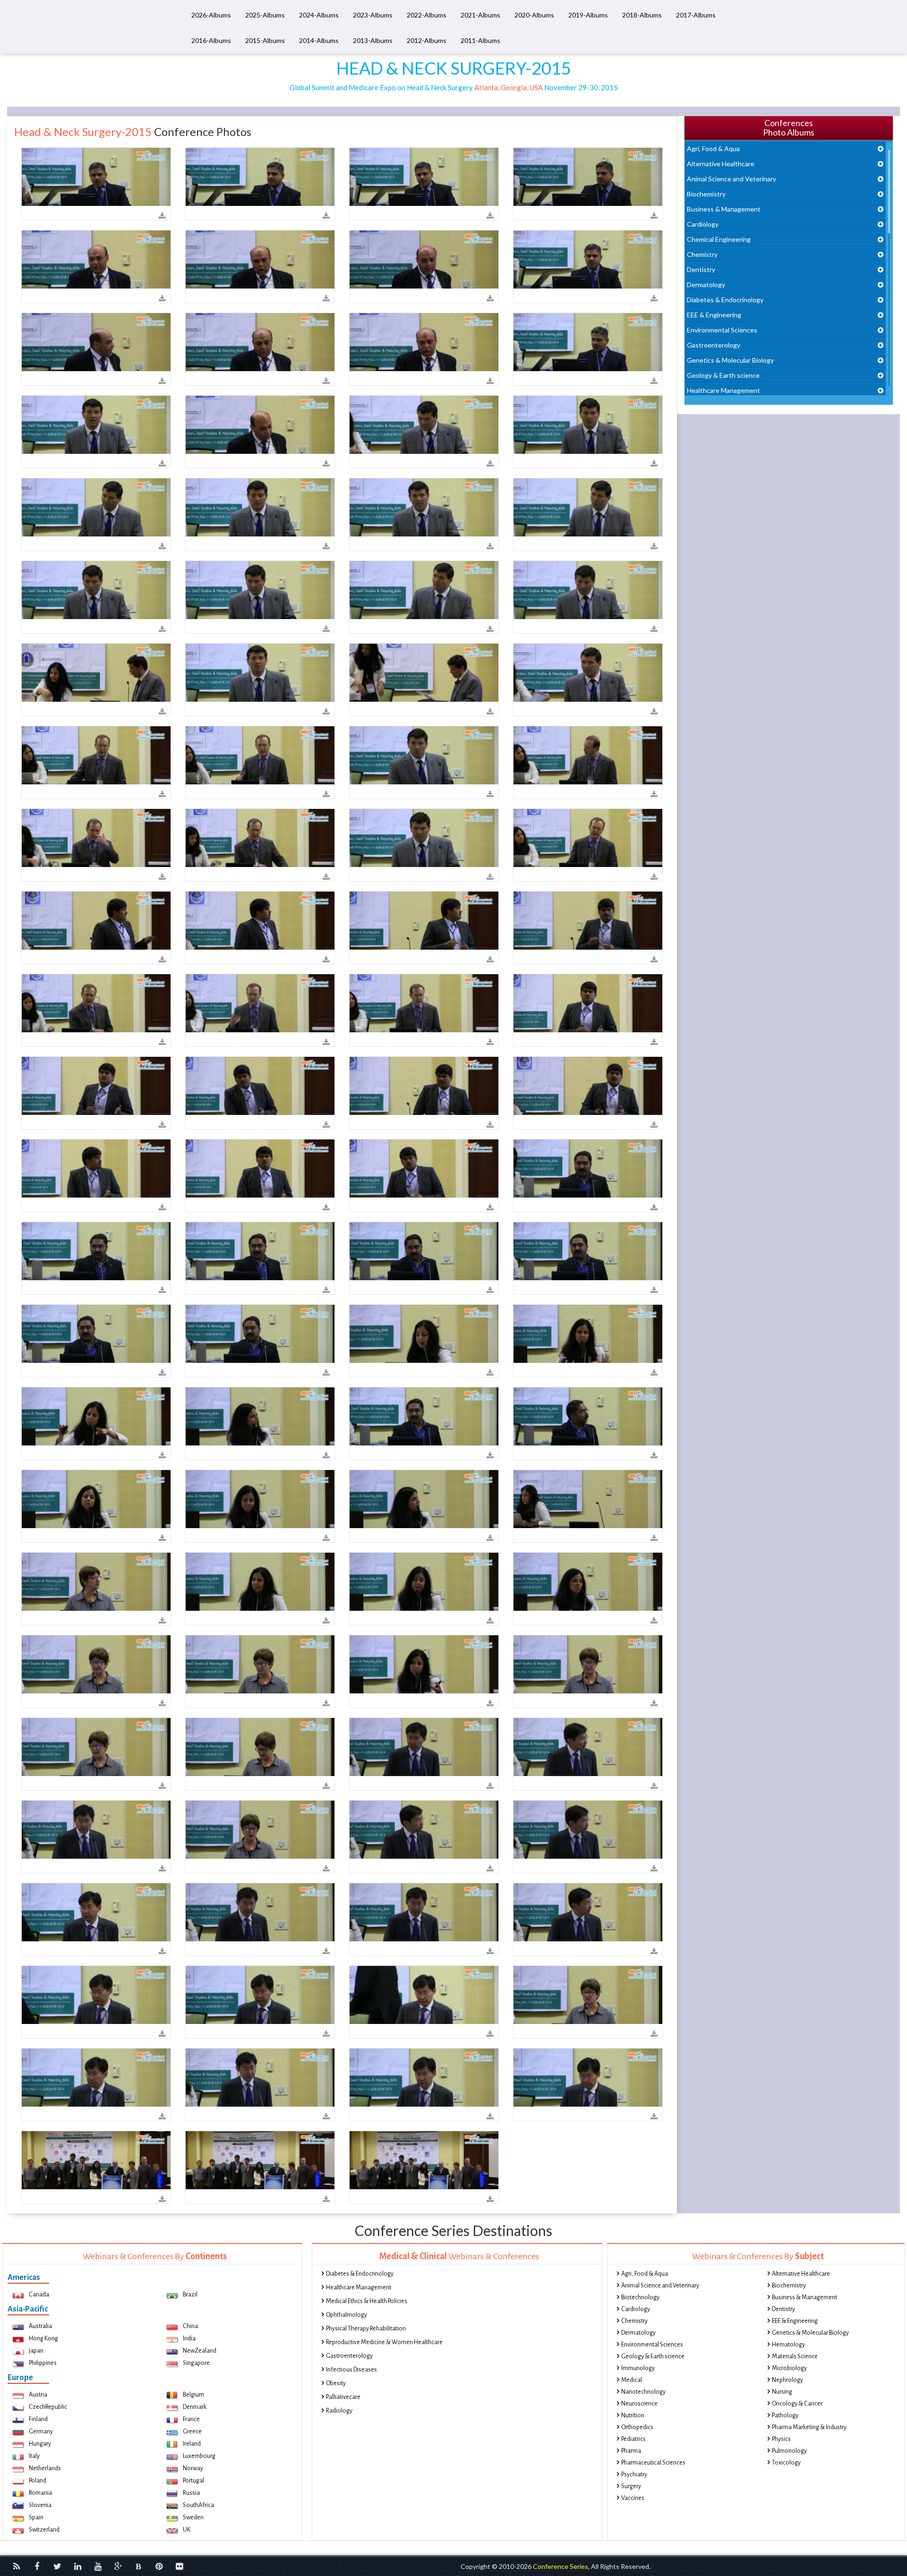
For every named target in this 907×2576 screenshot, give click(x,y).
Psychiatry (634, 2474)
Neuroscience (639, 2404)
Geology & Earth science (723, 375)
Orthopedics (637, 2427)
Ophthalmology (347, 2315)
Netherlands (45, 2468)
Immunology (638, 2368)
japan (36, 2351)
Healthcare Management (723, 390)
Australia (40, 2326)
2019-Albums (588, 15)
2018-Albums (642, 15)
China (190, 2326)
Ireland (192, 2444)
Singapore (196, 2363)
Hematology (788, 2345)
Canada (39, 2295)
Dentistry (701, 269)
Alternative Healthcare (721, 164)
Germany (41, 2431)
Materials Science (795, 2356)
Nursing (782, 2392)
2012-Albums (427, 40)
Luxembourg (199, 2456)
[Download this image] (162, 216)
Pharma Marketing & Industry (809, 2427)
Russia (191, 2493)
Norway (193, 2468)
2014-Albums (319, 40)
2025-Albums (265, 15)
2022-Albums (427, 15)
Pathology (785, 2415)
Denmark (195, 2407)
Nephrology (787, 2380)
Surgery (631, 2486)
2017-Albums (696, 15)
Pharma (631, 2451)
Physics (781, 2439)
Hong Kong (43, 2338)
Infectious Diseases (351, 2370)
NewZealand (200, 2351)
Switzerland (44, 2530)
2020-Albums (534, 15)
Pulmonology (789, 2451)
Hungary (40, 2444)
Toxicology (786, 2463)
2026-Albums (211, 15)
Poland (38, 2481)
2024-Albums (319, 15)
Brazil (190, 2295)
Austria (38, 2395)
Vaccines (633, 2498)
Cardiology (703, 224)
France (191, 2419)
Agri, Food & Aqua (713, 149)
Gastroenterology (714, 345)
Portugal (193, 2481)
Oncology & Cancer (797, 2404)
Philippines (43, 2363)
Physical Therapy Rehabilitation (366, 2329)
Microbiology (789, 2368)
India (189, 2338)
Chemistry (702, 254)
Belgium (193, 2395)
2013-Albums (373, 40)
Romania (40, 2493)
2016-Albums (211, 40)
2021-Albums (480, 15)
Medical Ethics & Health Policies (367, 2301)
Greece (192, 2431)
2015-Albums (265, 40)
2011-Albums (480, 40)
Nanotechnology (643, 2392)
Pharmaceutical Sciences (653, 2463)
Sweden (193, 2517)
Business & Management (724, 209)
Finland (38, 2419)
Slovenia (40, 2505)
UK (187, 2530)
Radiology (339, 2411)
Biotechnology (640, 2297)
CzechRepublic (48, 2407)
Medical (632, 2380)
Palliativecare (343, 2397)
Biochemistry (706, 194)
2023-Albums (373, 15)
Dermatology (706, 285)
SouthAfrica (198, 2505)
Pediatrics (633, 2439)
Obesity (336, 2383)
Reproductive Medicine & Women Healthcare (384, 2342)
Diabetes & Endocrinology (725, 300)
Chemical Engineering (719, 239)
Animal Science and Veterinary (732, 179)
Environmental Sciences (722, 330)
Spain (36, 2517)
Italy (34, 2456)
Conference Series (560, 2566)
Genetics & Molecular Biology (730, 360)
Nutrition (633, 2415)
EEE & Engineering (714, 315)
